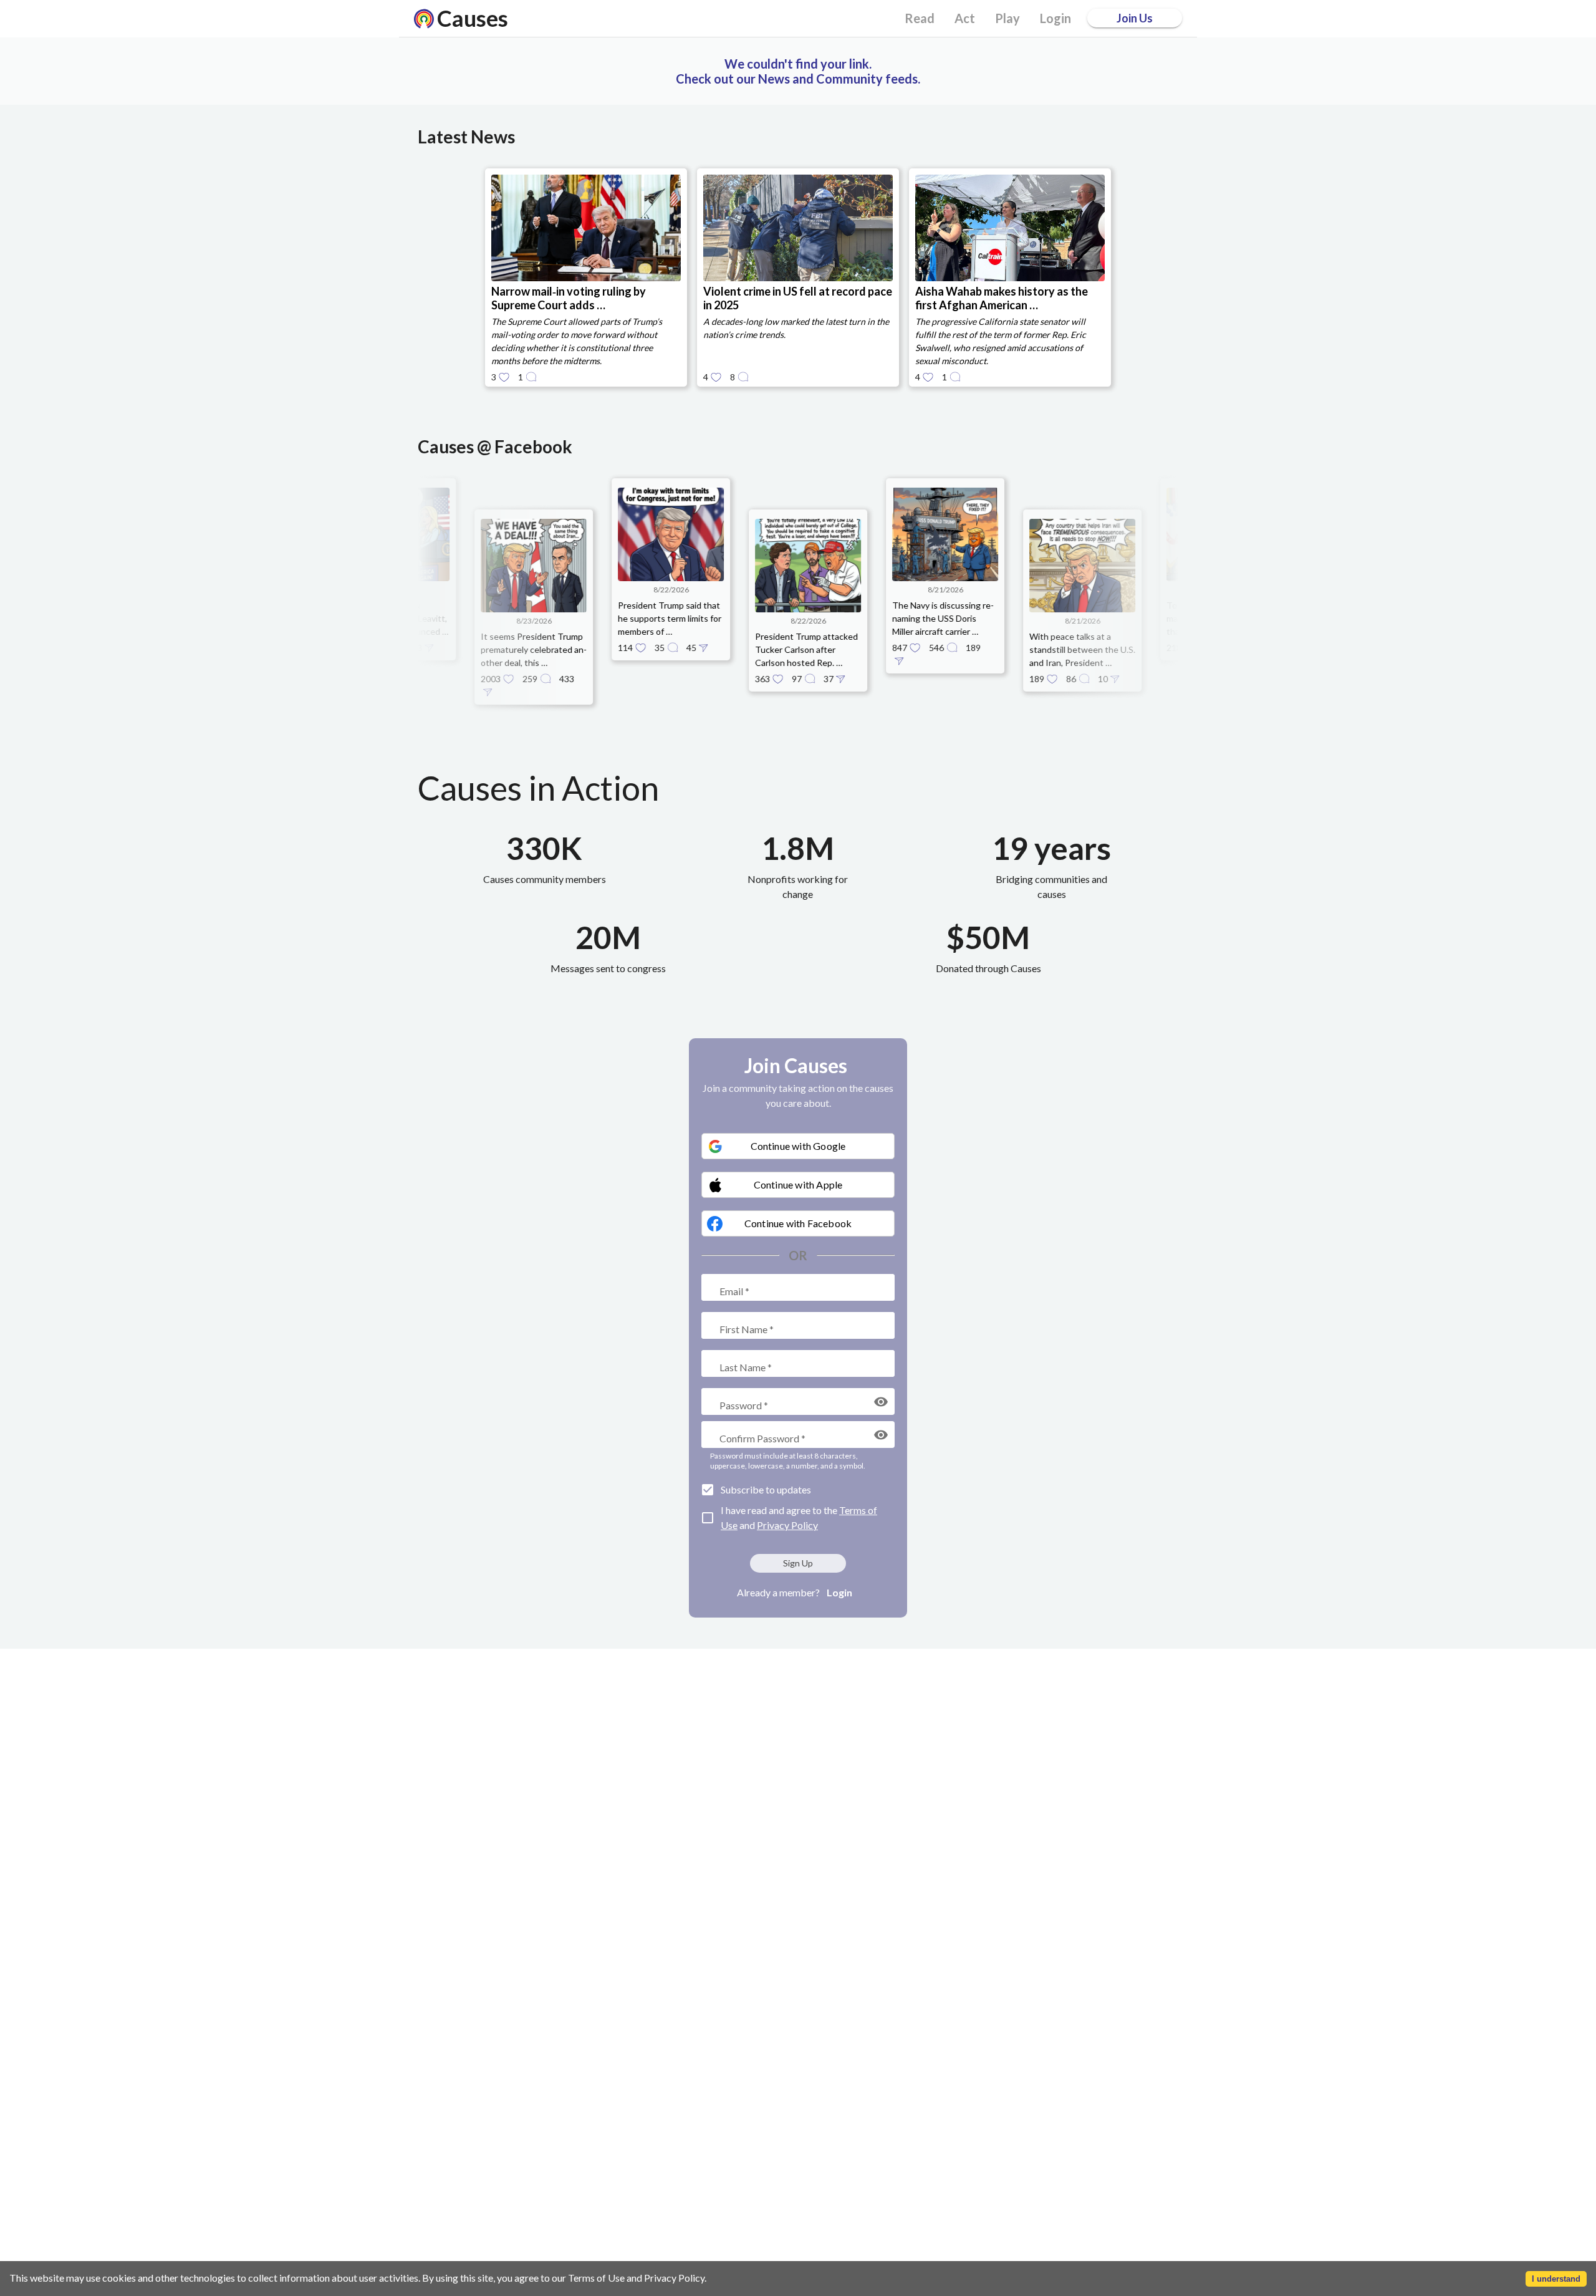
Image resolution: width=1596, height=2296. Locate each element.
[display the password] (881, 1402)
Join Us (1135, 18)
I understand (1556, 2279)
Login (839, 1592)
